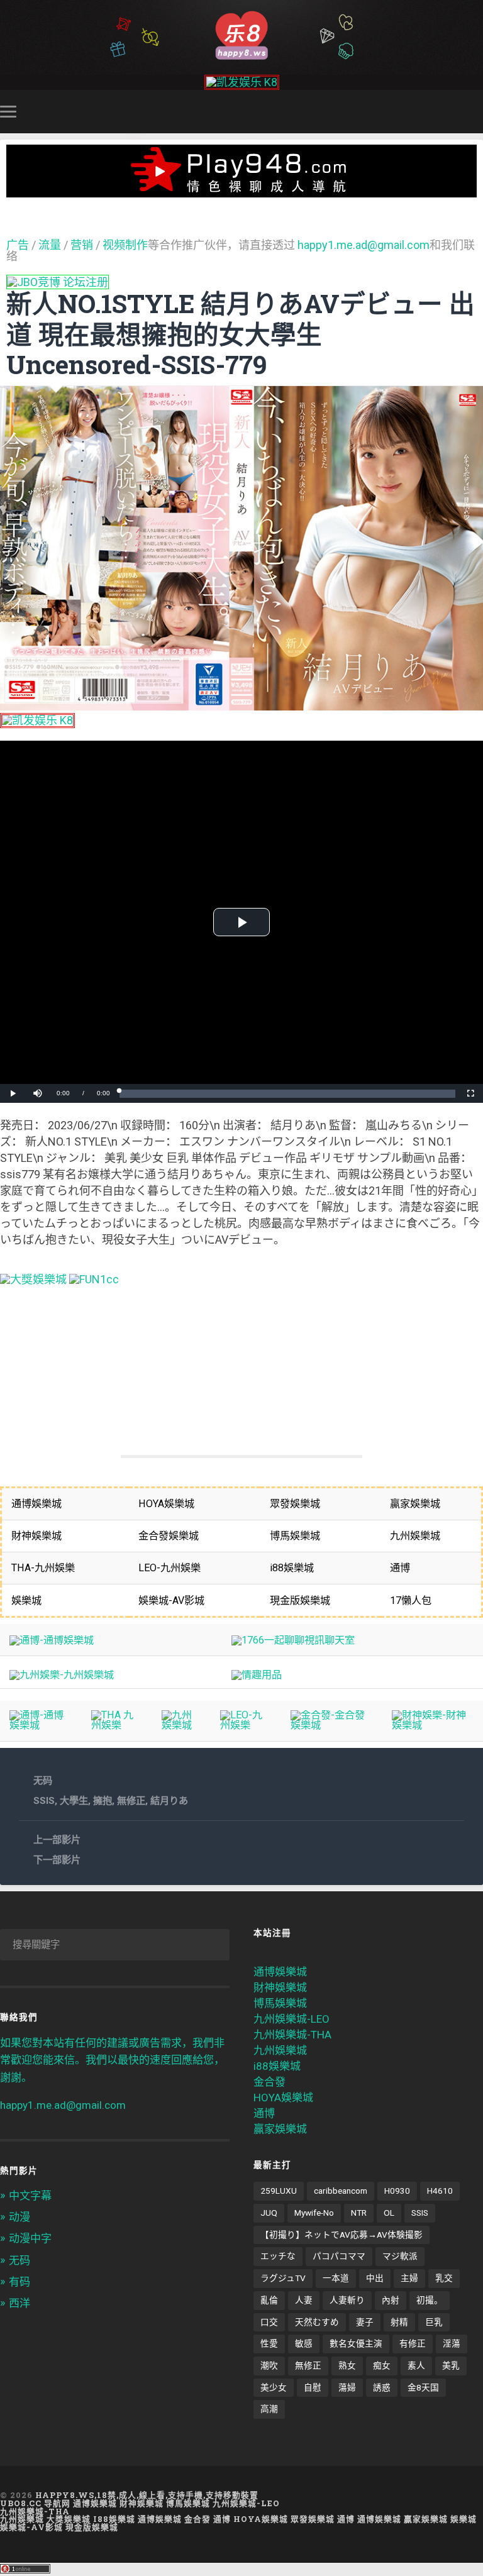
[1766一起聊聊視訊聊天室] (293, 1640)
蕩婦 (347, 2387)
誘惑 (382, 2387)
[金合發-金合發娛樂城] (331, 1725)
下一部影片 (57, 1860)
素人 (416, 2365)
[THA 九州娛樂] (117, 1725)
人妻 (304, 2300)
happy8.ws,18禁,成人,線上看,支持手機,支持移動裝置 (147, 2495)
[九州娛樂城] (181, 1725)
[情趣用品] (257, 1675)
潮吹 (269, 2365)
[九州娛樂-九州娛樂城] (62, 1675)
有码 (19, 2282)
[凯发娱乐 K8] (242, 82)
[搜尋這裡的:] (115, 1945)
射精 (399, 2322)
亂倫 (269, 2300)
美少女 (274, 2387)
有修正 (413, 2343)
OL (389, 2213)
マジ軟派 (400, 2256)
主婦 (409, 2278)
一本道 (336, 2278)
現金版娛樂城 (92, 2527)
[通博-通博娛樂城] (52, 1640)
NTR (359, 2213)
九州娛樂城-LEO (291, 2019)
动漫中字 (30, 2238)
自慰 (313, 2387)
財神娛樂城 (280, 1987)
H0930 (397, 2191)
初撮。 (430, 2300)
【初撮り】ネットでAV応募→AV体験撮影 (341, 2235)
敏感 (304, 2343)
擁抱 (103, 1801)
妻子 (365, 2322)
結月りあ (169, 1801)
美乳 (451, 2365)
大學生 (74, 1801)
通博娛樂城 (280, 1972)
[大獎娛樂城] (33, 1279)
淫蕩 (452, 2343)
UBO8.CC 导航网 (35, 2503)
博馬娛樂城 (280, 2003)
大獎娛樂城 (69, 2519)
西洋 (19, 2303)
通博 (264, 2113)
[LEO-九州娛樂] (246, 1725)
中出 (375, 2278)
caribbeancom (341, 2191)
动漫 (19, 2217)
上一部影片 (57, 1840)
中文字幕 (30, 2196)
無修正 (131, 1801)
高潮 (269, 2409)
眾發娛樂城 (313, 2519)
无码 (43, 1781)
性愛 (269, 2343)
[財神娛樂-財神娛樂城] (433, 1725)
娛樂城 (464, 2519)
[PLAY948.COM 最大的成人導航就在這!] (241, 191)
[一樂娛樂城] (94, 1279)
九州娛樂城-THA (292, 2035)
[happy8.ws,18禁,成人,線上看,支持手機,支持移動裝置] (241, 34)
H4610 (440, 2191)
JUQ (269, 2213)
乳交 (444, 2278)
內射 (391, 2300)
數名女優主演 (356, 2343)
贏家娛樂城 (280, 2129)
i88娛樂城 (277, 2066)
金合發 (269, 2082)
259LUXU (279, 2191)
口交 (269, 2322)
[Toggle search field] (475, 111)
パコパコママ (339, 2256)
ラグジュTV (283, 2278)
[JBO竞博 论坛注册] (58, 282)
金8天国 (423, 2387)
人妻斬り (347, 2300)
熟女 (347, 2365)
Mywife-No (314, 2213)
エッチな (278, 2256)
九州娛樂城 (280, 2050)
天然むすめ (317, 2322)
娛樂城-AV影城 (31, 2527)
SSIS (44, 1801)
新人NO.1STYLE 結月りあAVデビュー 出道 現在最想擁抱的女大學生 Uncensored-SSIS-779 (241, 334)
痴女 (382, 2365)
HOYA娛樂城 (283, 2098)
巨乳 (434, 2322)
